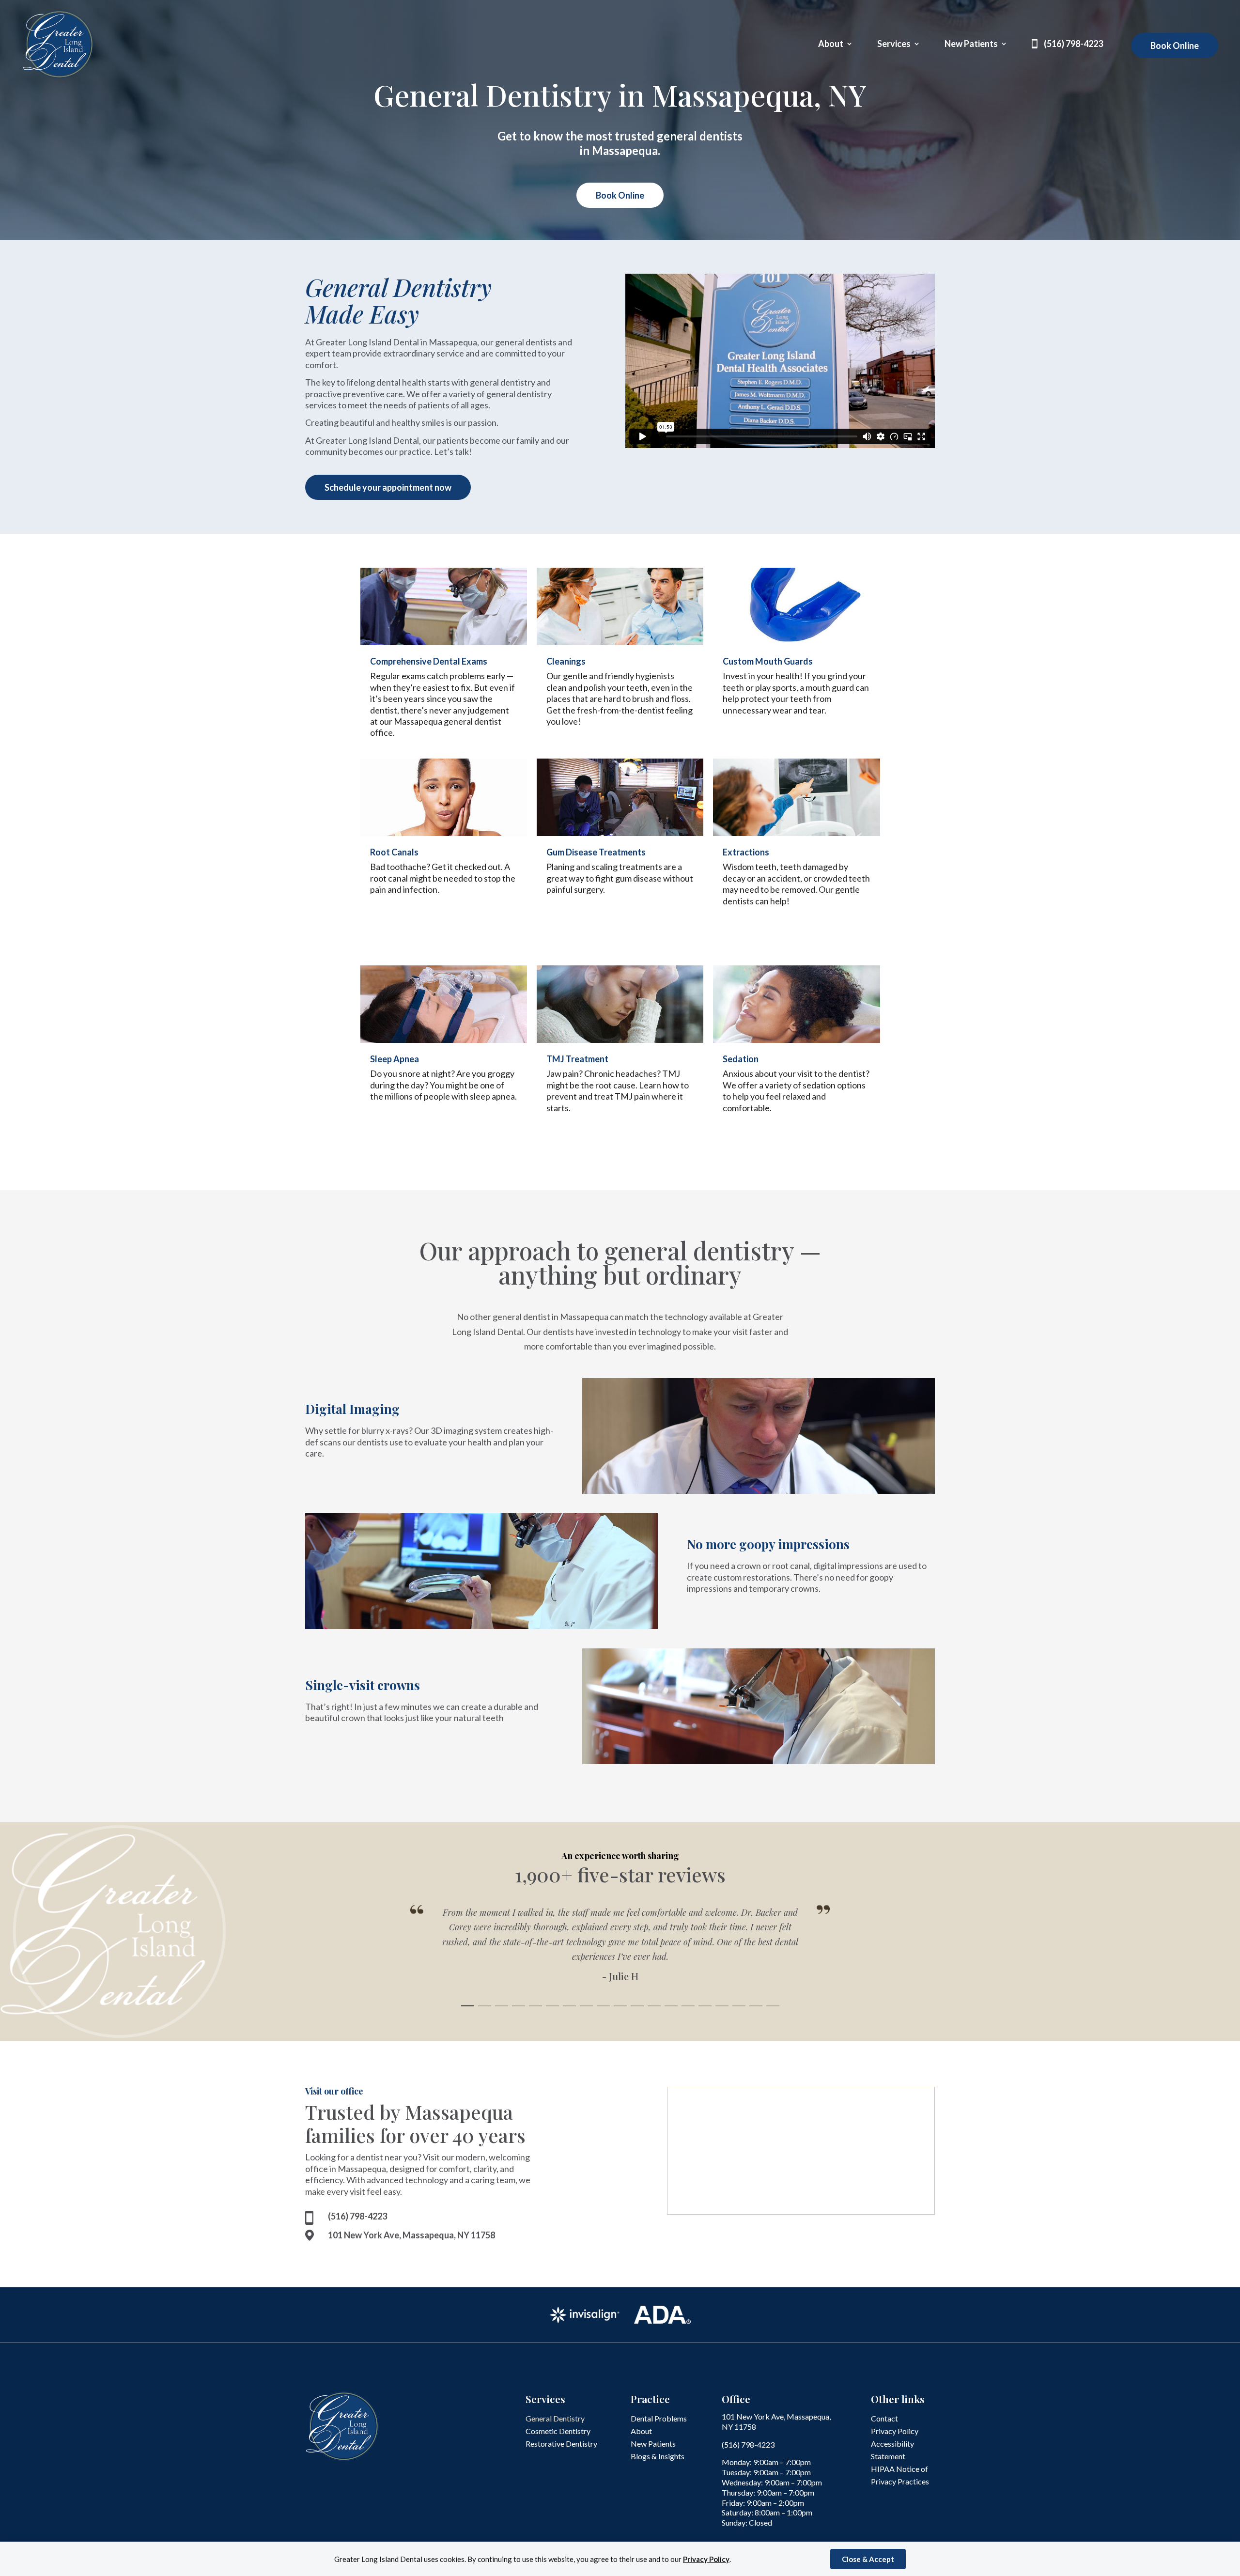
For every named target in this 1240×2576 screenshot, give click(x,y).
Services (894, 45)
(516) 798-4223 (1073, 45)
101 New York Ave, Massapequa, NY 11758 (411, 2235)
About (831, 45)
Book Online (1175, 46)
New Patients (971, 45)
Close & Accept (868, 2559)
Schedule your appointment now (388, 487)
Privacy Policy (706, 2559)
